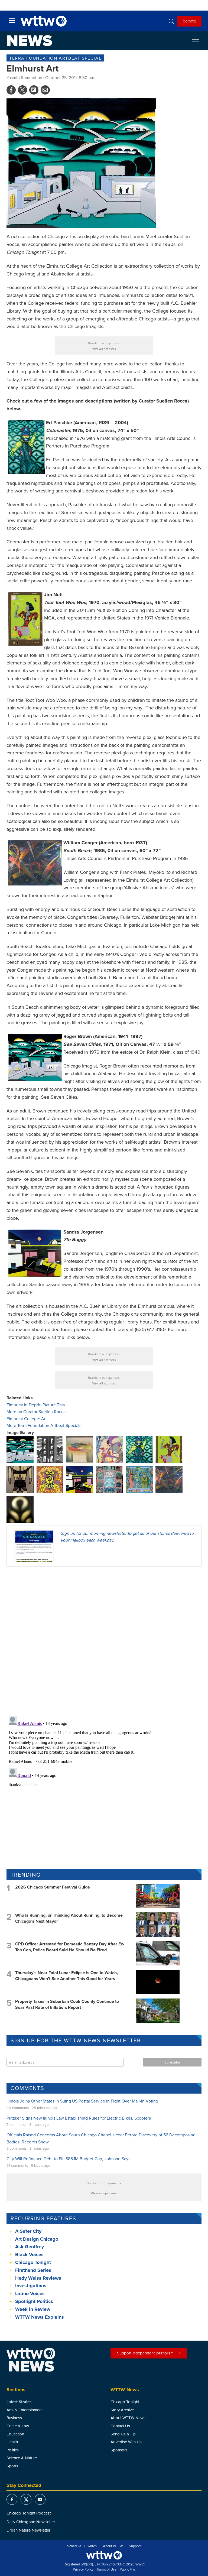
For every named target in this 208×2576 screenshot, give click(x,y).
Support (135, 2546)
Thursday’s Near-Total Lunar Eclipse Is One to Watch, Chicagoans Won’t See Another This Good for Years (66, 1976)
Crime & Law (18, 2426)
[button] (20, 1449)
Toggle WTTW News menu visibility (198, 41)
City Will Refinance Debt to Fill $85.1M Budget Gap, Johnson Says (68, 2159)
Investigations (31, 2286)
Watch (92, 2546)
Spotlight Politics (34, 2301)
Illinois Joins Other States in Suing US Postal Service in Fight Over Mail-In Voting (82, 2101)
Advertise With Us (126, 2442)
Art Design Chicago (37, 2239)
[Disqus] (104, 1641)
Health (12, 2442)
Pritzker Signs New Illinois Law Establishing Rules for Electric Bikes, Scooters (79, 2118)
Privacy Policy (83, 2569)
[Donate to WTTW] (104, 2555)
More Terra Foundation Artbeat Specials (44, 1425)
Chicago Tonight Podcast (29, 2513)
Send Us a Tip (123, 2434)
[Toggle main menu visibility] (12, 20)
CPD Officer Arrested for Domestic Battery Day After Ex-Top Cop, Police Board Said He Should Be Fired (70, 1947)
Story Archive (122, 2410)
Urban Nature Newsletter (28, 2530)
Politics (13, 2450)
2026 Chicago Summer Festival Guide (53, 1887)
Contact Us (120, 2426)
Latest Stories (19, 2402)
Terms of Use (107, 2569)
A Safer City (28, 2231)
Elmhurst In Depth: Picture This (36, 1405)
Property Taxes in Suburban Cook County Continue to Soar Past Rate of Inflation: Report (67, 2004)
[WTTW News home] (30, 41)
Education (15, 2434)
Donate (189, 21)
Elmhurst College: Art (27, 1419)
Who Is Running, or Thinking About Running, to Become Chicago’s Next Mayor (69, 1918)
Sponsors (119, 2450)
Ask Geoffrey (30, 2247)
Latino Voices (30, 2293)
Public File (127, 2569)
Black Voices (29, 2254)
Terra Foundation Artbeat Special (55, 58)
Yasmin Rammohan (24, 77)
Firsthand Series (33, 2270)
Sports (12, 2466)
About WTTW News (128, 2418)
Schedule (74, 2546)
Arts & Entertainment (25, 2410)
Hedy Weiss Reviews (38, 2278)
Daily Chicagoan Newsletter (31, 2522)
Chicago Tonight (33, 2262)
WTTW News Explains (40, 2317)
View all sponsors (104, 349)
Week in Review (33, 2309)
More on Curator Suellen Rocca (36, 1412)
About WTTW (113, 2546)
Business (14, 2418)
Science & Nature (22, 2458)
